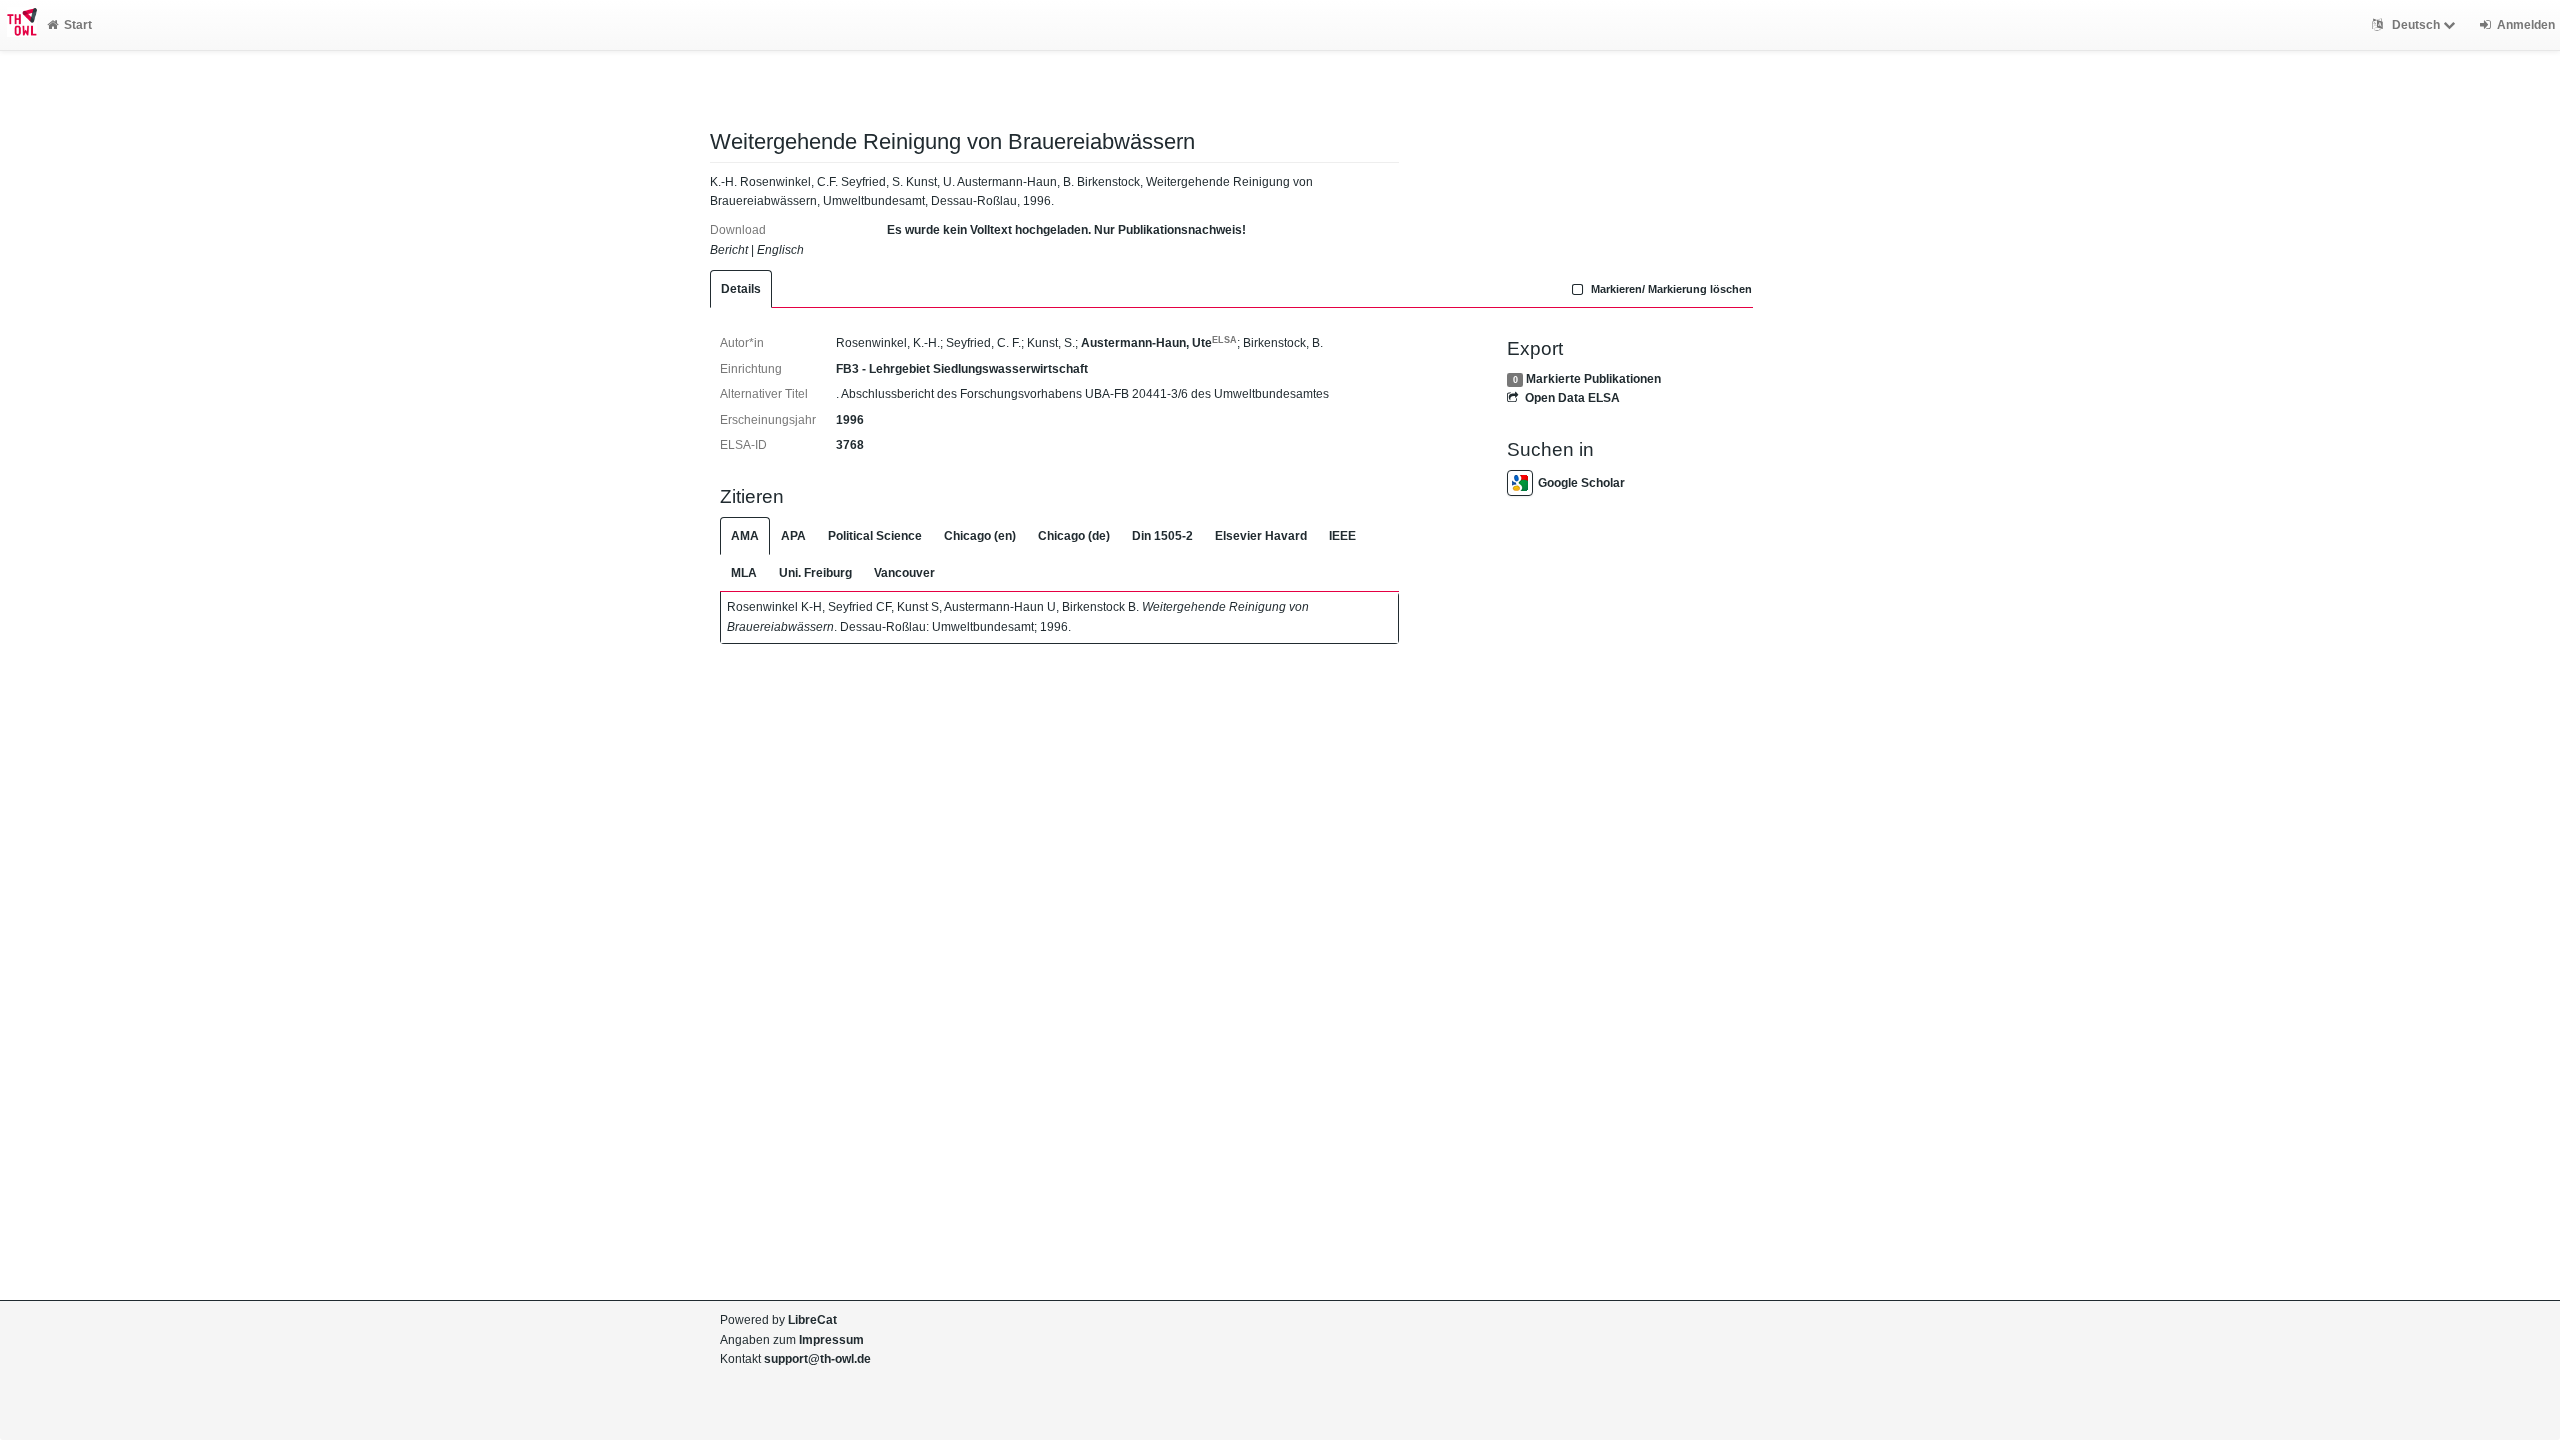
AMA (745, 536)
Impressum (831, 1340)
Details (741, 289)
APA (793, 536)
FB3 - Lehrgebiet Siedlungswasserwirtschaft (962, 369)
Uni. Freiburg (815, 573)
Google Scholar (1581, 483)
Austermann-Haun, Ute (1159, 343)
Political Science (875, 536)
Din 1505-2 (1162, 536)
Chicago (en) (980, 536)
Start (78, 25)
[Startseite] (18, 25)
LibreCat (812, 1320)
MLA (744, 573)
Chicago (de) (1074, 536)
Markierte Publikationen (1593, 379)
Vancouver (904, 573)
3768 (850, 445)
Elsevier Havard (1261, 536)
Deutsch (2416, 25)
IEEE (1342, 536)
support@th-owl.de (817, 1359)
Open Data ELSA (1572, 398)
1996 (850, 420)
